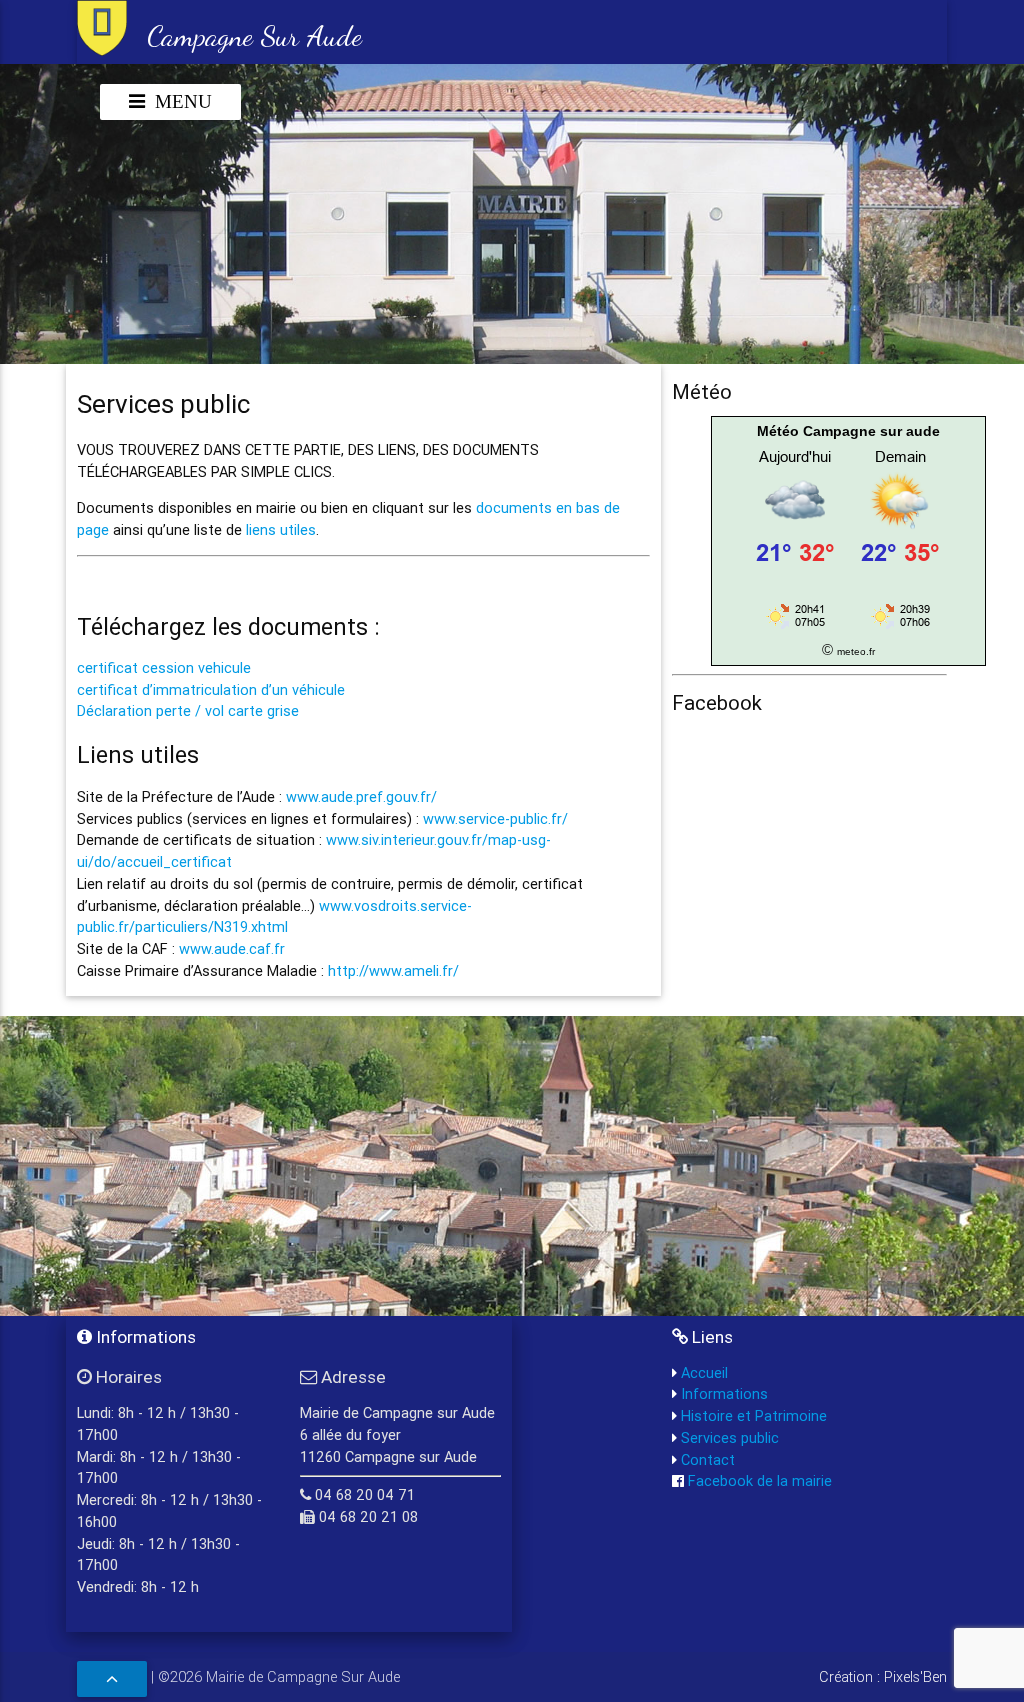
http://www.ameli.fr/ (393, 970)
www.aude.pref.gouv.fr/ (361, 796)
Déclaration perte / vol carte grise (188, 710)
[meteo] (848, 628)
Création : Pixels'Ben (883, 1676)
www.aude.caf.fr (232, 948)
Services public (728, 1437)
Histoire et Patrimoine (752, 1415)
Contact (706, 1459)
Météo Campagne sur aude (848, 431)
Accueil (702, 1372)
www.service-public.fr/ (495, 818)
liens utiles (281, 529)
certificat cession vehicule (164, 667)
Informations (722, 1393)
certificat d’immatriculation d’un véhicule (211, 689)
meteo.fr (856, 651)
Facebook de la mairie (758, 1480)
